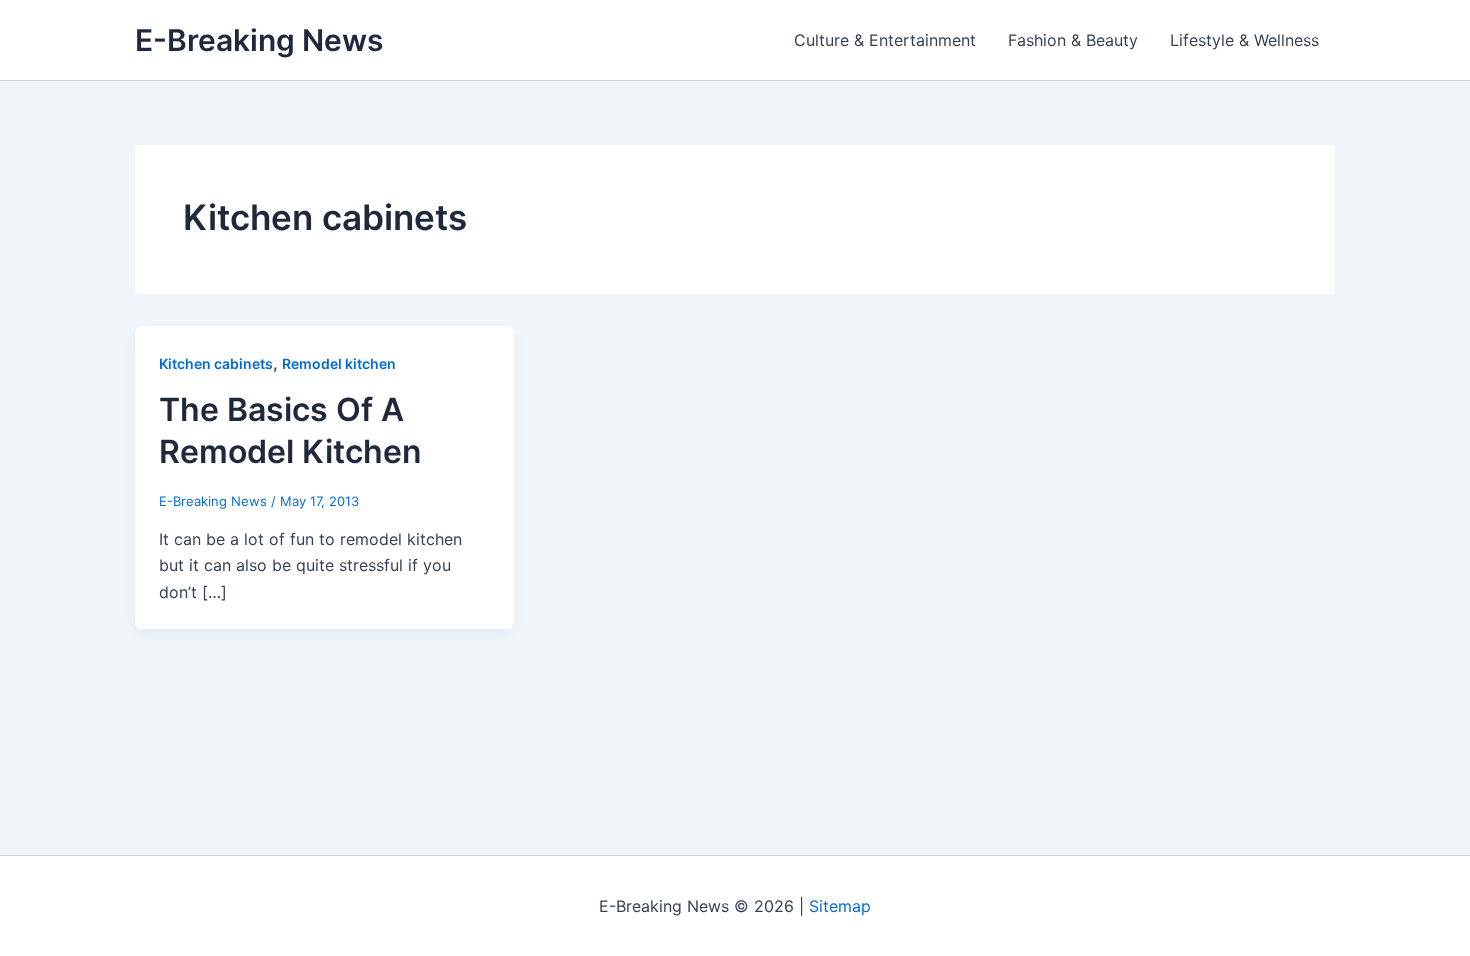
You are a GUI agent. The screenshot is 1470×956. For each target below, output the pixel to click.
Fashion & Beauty (1073, 40)
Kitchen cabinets (216, 363)
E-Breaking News (259, 40)
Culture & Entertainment (885, 40)
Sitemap (840, 906)
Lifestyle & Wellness (1244, 40)
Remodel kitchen (339, 363)
